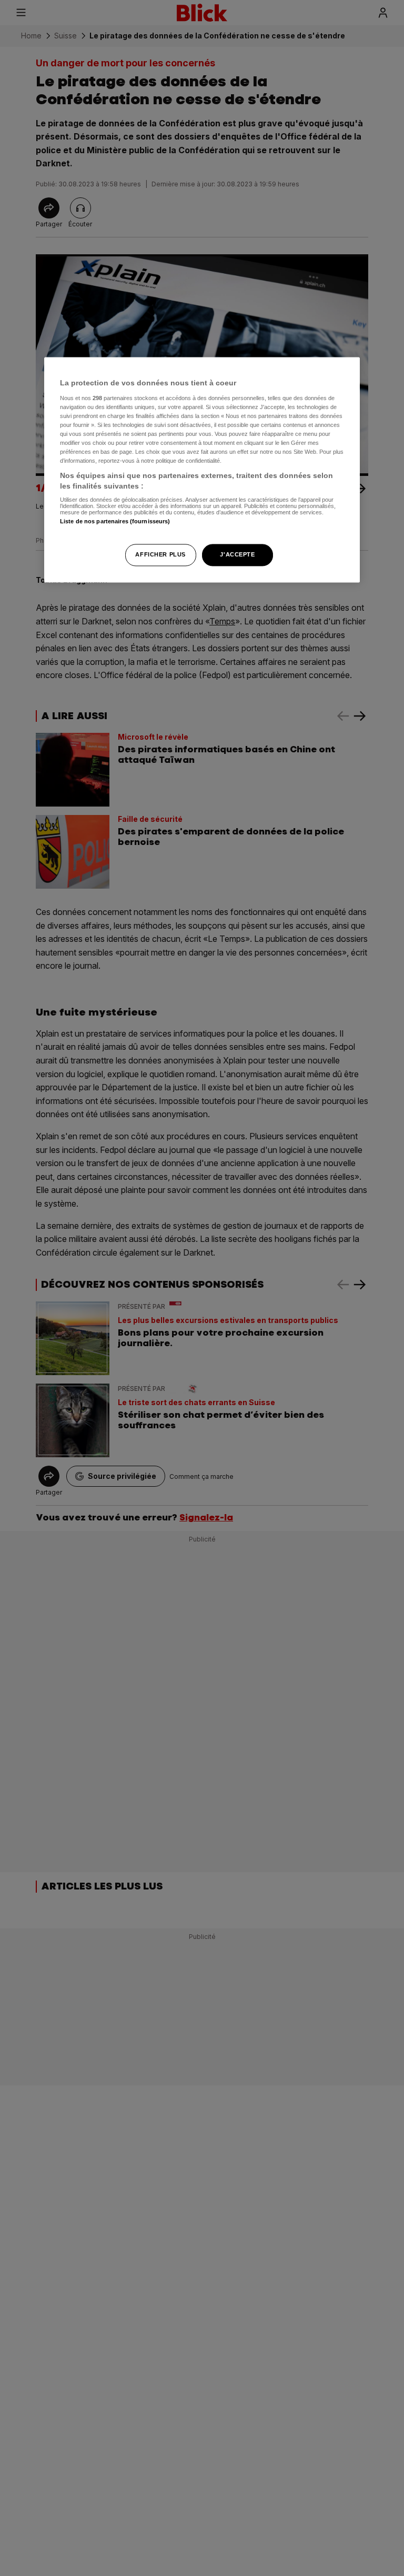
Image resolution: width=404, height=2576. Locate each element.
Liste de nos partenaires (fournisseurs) (115, 522)
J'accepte (237, 554)
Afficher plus (160, 554)
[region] (202, 470)
